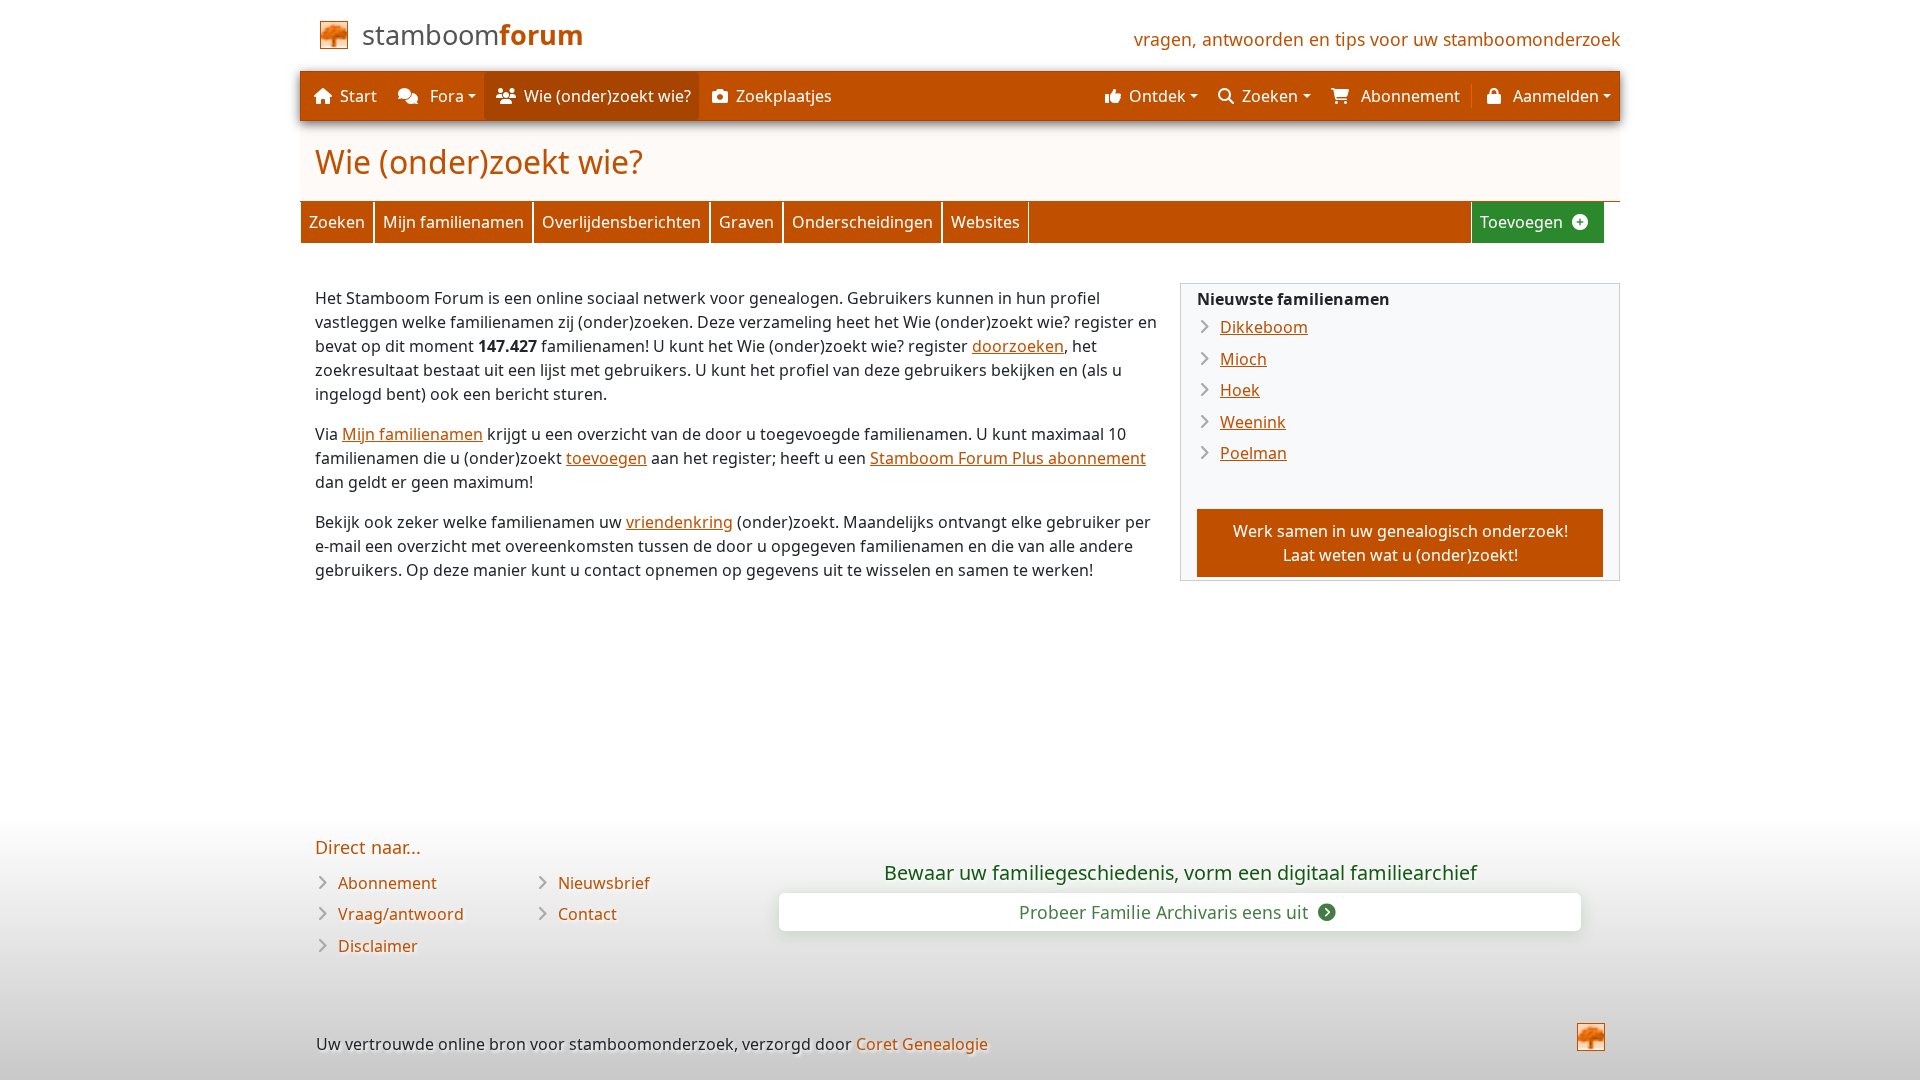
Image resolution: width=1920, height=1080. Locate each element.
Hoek (1240, 390)
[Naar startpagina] (1591, 1037)
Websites (985, 222)
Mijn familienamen (453, 222)
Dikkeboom (1264, 327)
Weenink (1253, 422)
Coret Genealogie (922, 1044)
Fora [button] (445, 96)
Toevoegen (1523, 222)
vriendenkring (679, 522)
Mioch (1243, 359)
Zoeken (337, 222)
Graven (746, 222)
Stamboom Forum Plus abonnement (1008, 458)
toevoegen (606, 458)
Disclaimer (378, 946)
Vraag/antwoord (401, 914)
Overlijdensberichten (621, 222)
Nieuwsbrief (604, 883)
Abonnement (387, 883)
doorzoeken (1018, 346)
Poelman (1253, 453)
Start (358, 96)
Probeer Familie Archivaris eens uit (1166, 912)
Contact (587, 914)
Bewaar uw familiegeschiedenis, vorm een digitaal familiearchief (1180, 872)
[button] (1149, 96)
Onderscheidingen (862, 222)
